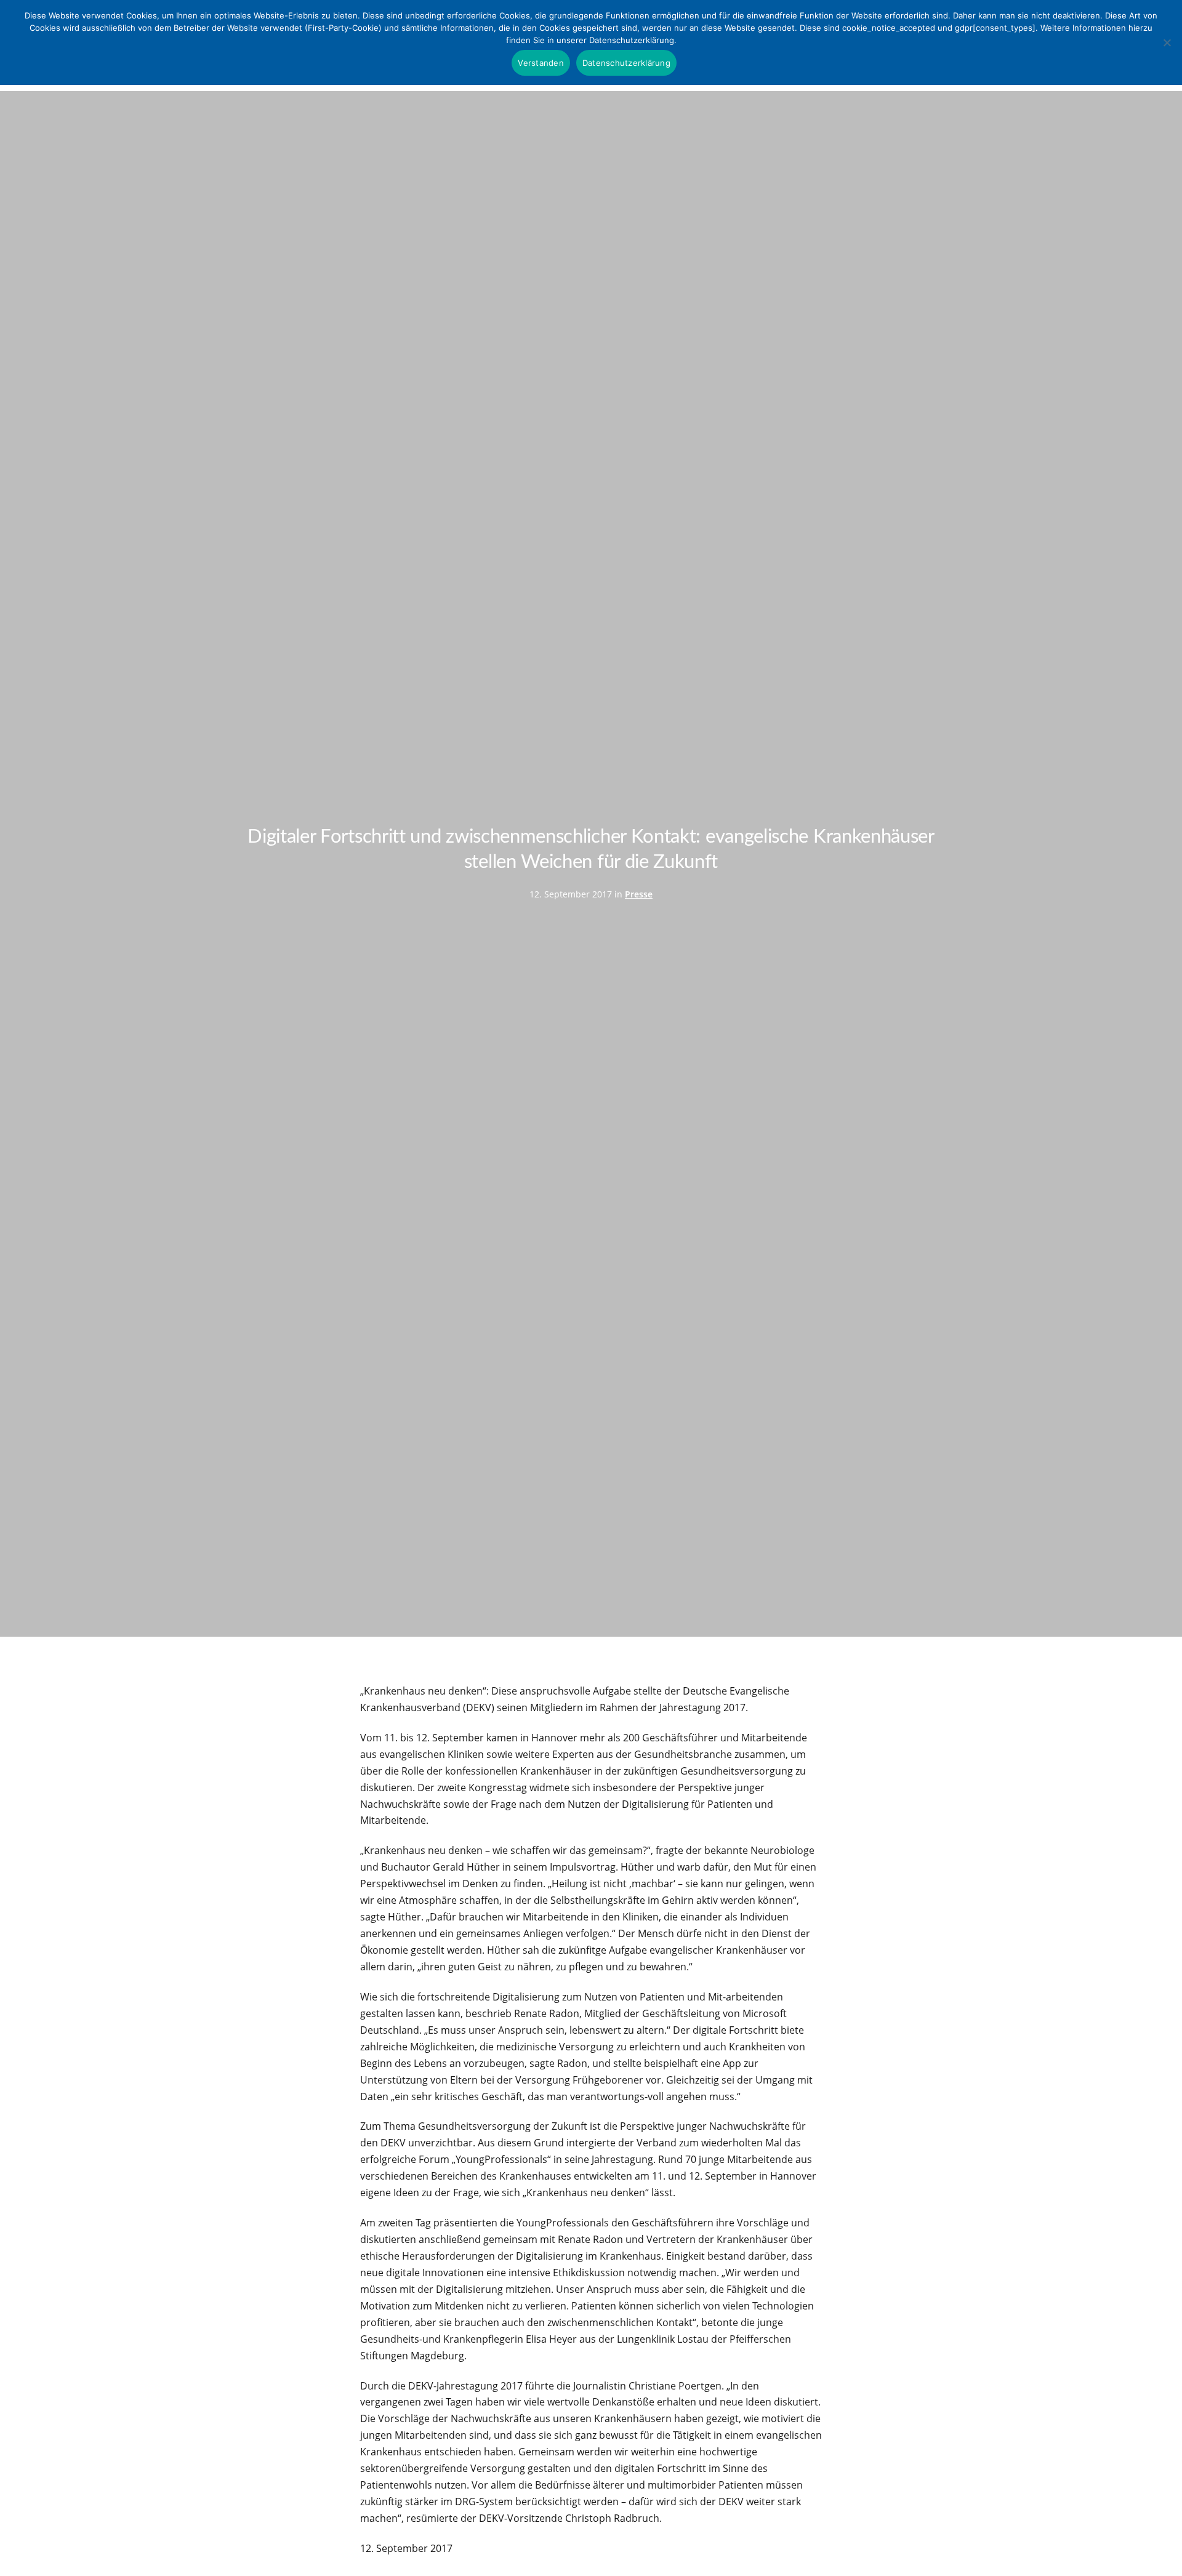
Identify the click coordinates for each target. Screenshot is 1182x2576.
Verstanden (541, 63)
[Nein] (1167, 42)
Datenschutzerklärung (626, 63)
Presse (639, 894)
